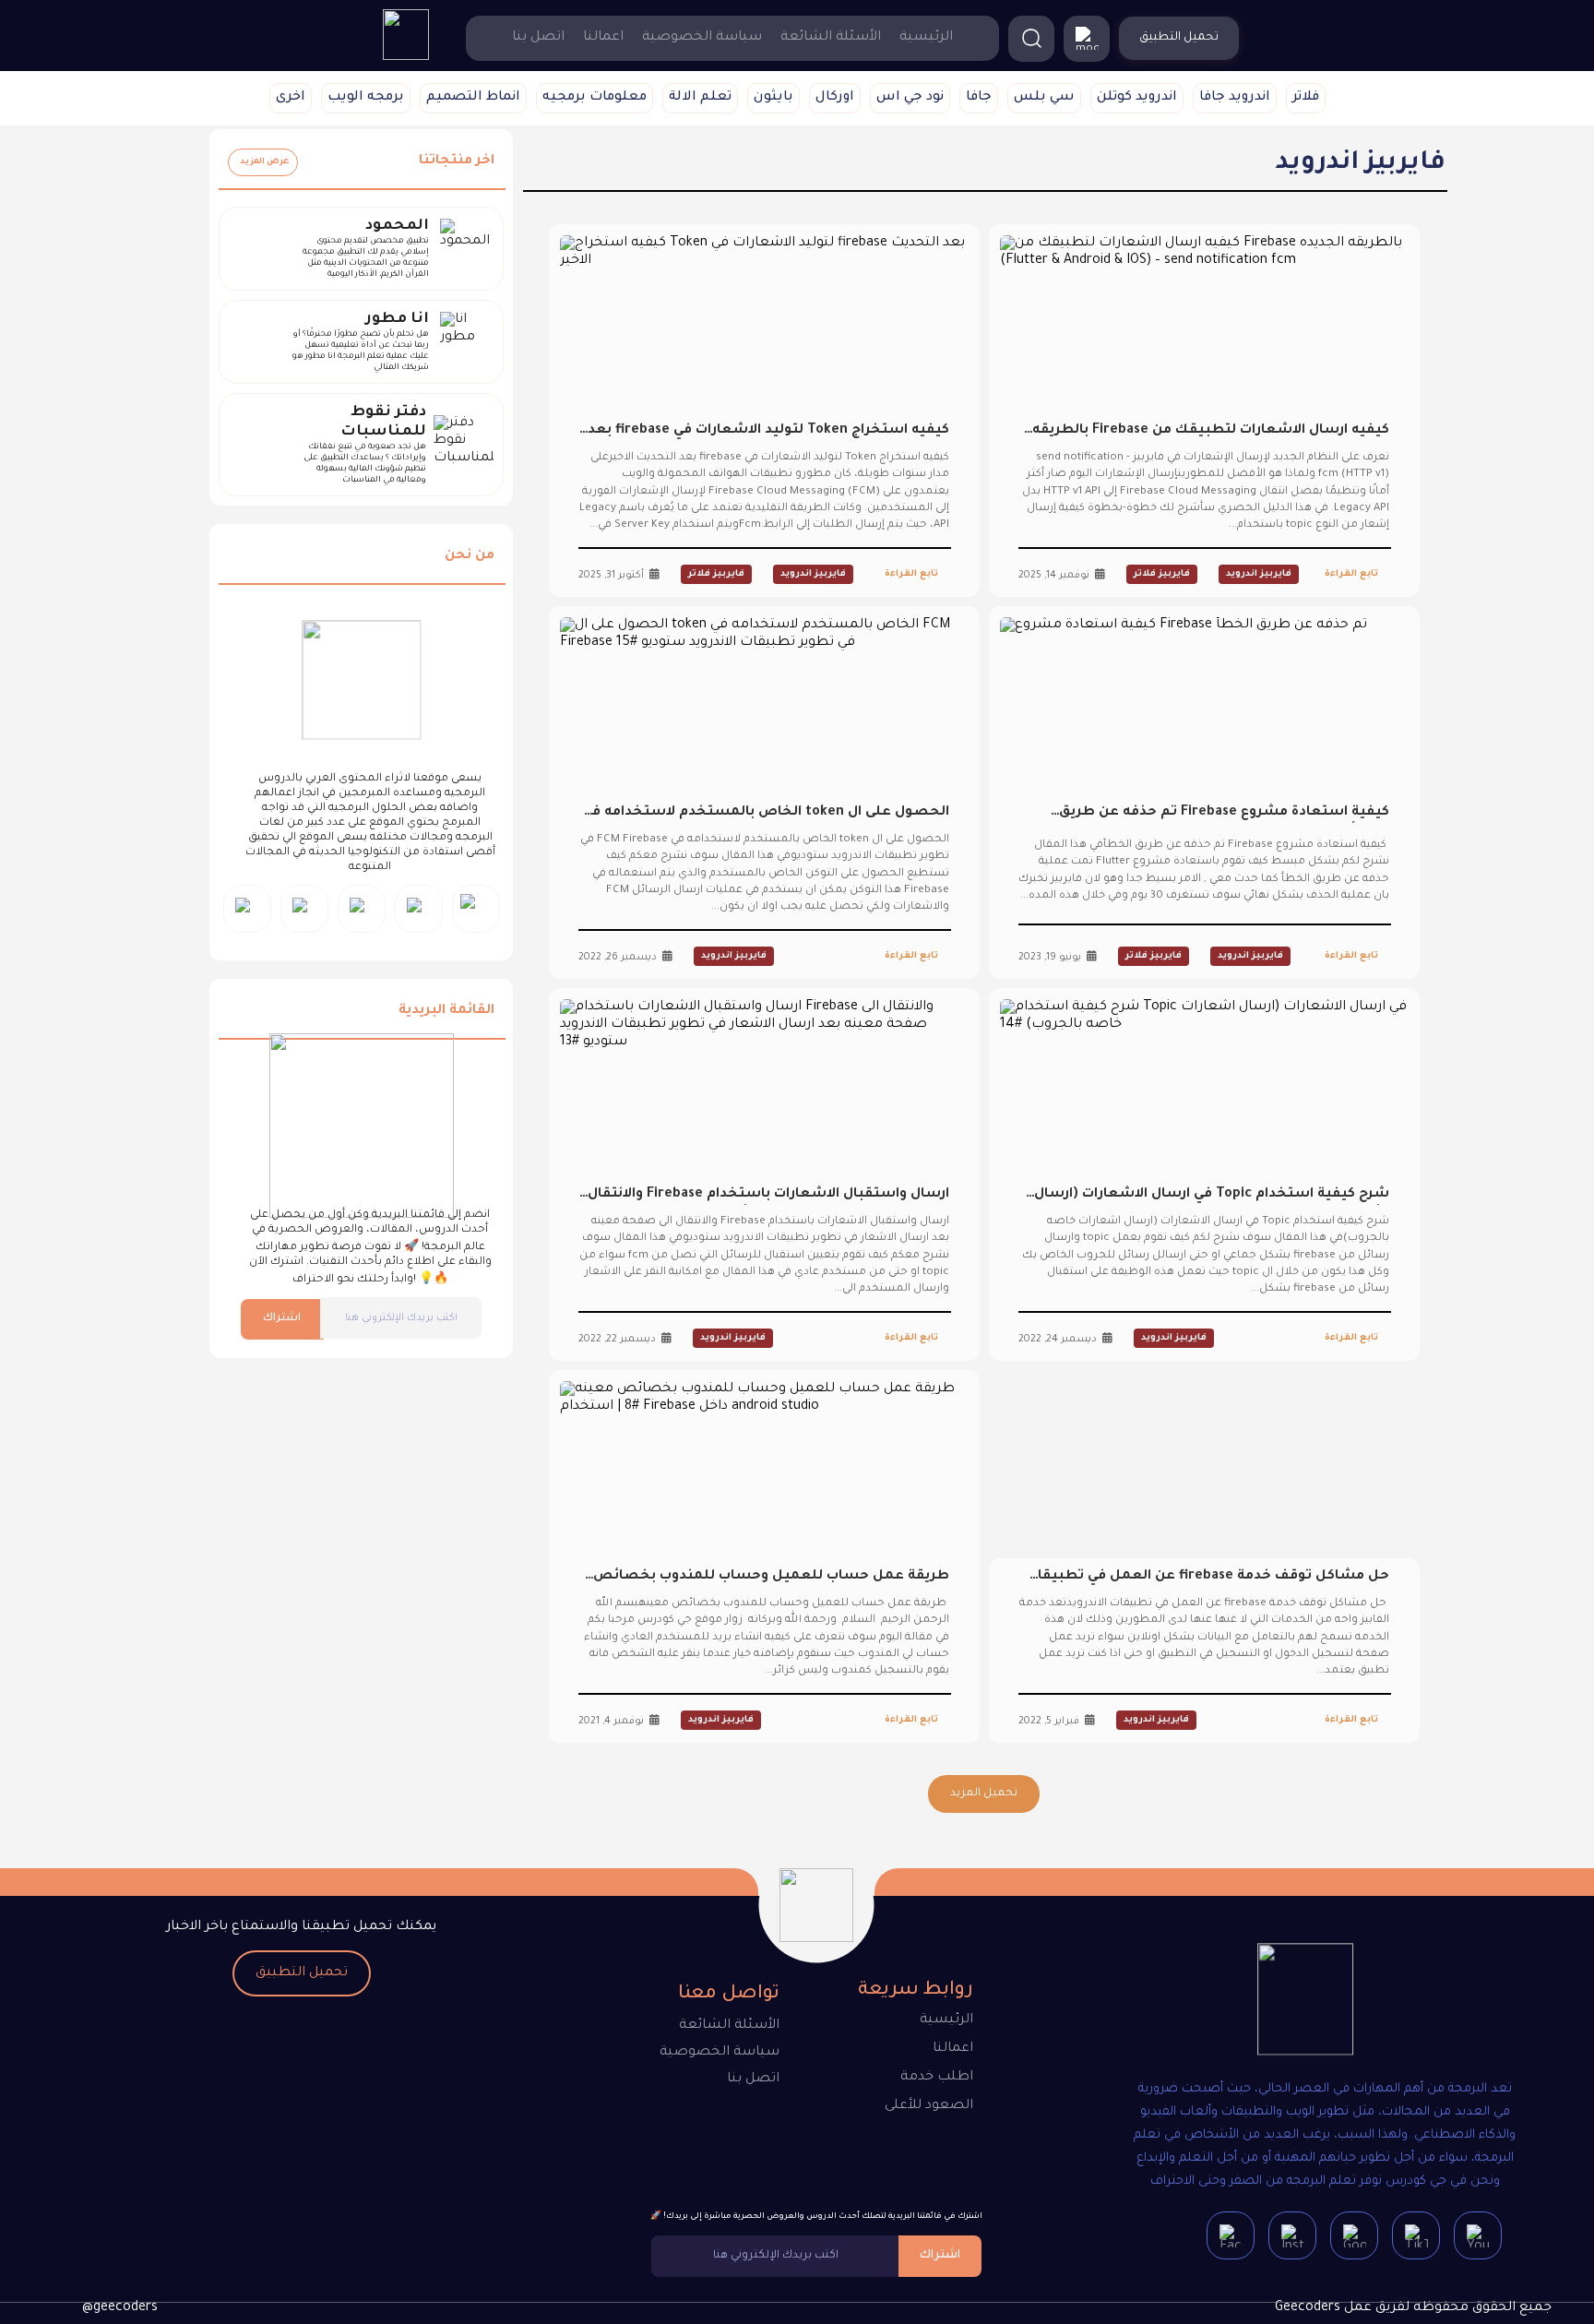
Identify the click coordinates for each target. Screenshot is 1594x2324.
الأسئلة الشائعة (831, 38)
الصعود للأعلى (929, 2106)
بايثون (773, 98)
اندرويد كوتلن (1137, 98)
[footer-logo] (1305, 2003)
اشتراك (282, 1319)
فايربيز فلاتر (1162, 574)
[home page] (406, 58)
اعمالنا (603, 38)
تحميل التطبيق (302, 1973)
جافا (979, 98)
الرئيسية (926, 38)
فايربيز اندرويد (1259, 574)
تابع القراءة (1351, 574)
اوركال (835, 98)
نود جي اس (910, 98)
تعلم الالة (700, 98)
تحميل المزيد (984, 1794)
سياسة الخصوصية (702, 38)
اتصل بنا (538, 38)
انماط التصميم (473, 98)
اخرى (291, 98)
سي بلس (1044, 98)
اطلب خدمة (937, 2078)
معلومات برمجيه (595, 98)
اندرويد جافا (1235, 98)
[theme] (1087, 39)
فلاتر (1306, 98)
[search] (1031, 39)
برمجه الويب (366, 98)
